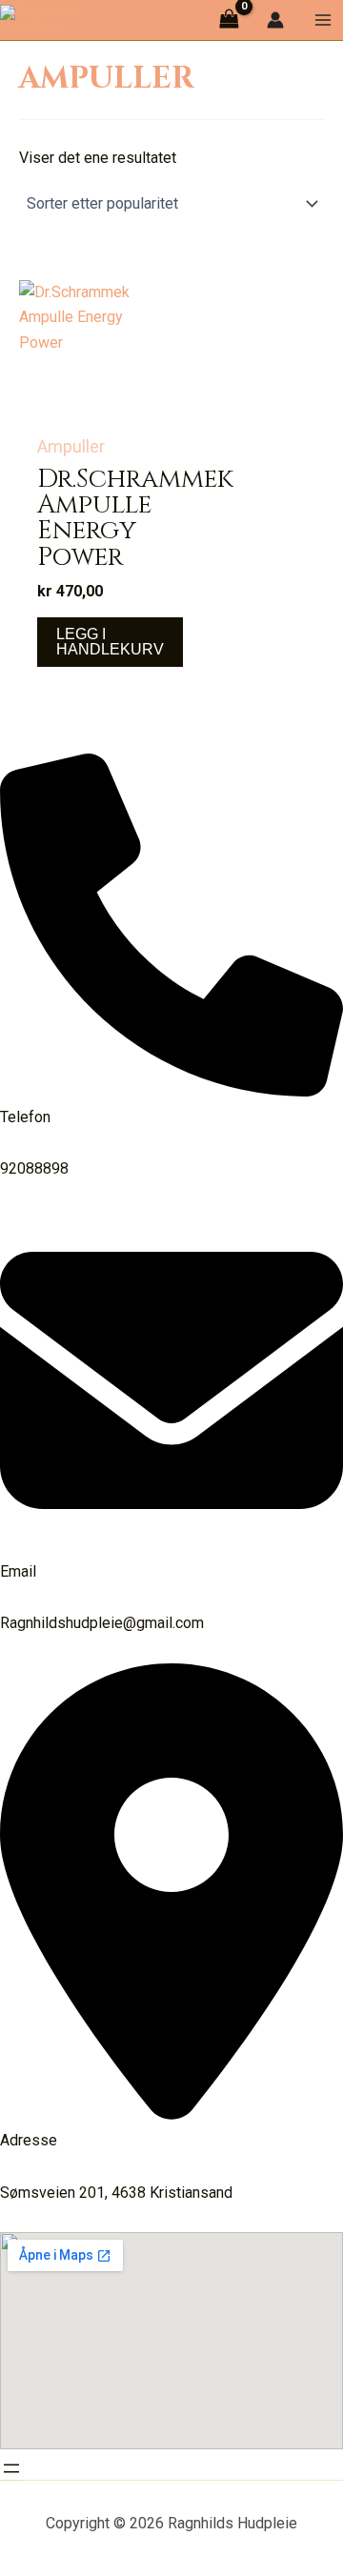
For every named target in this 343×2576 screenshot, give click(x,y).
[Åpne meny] (11, 2468)
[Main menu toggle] (323, 20)
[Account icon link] (275, 20)
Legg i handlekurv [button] (110, 642)
